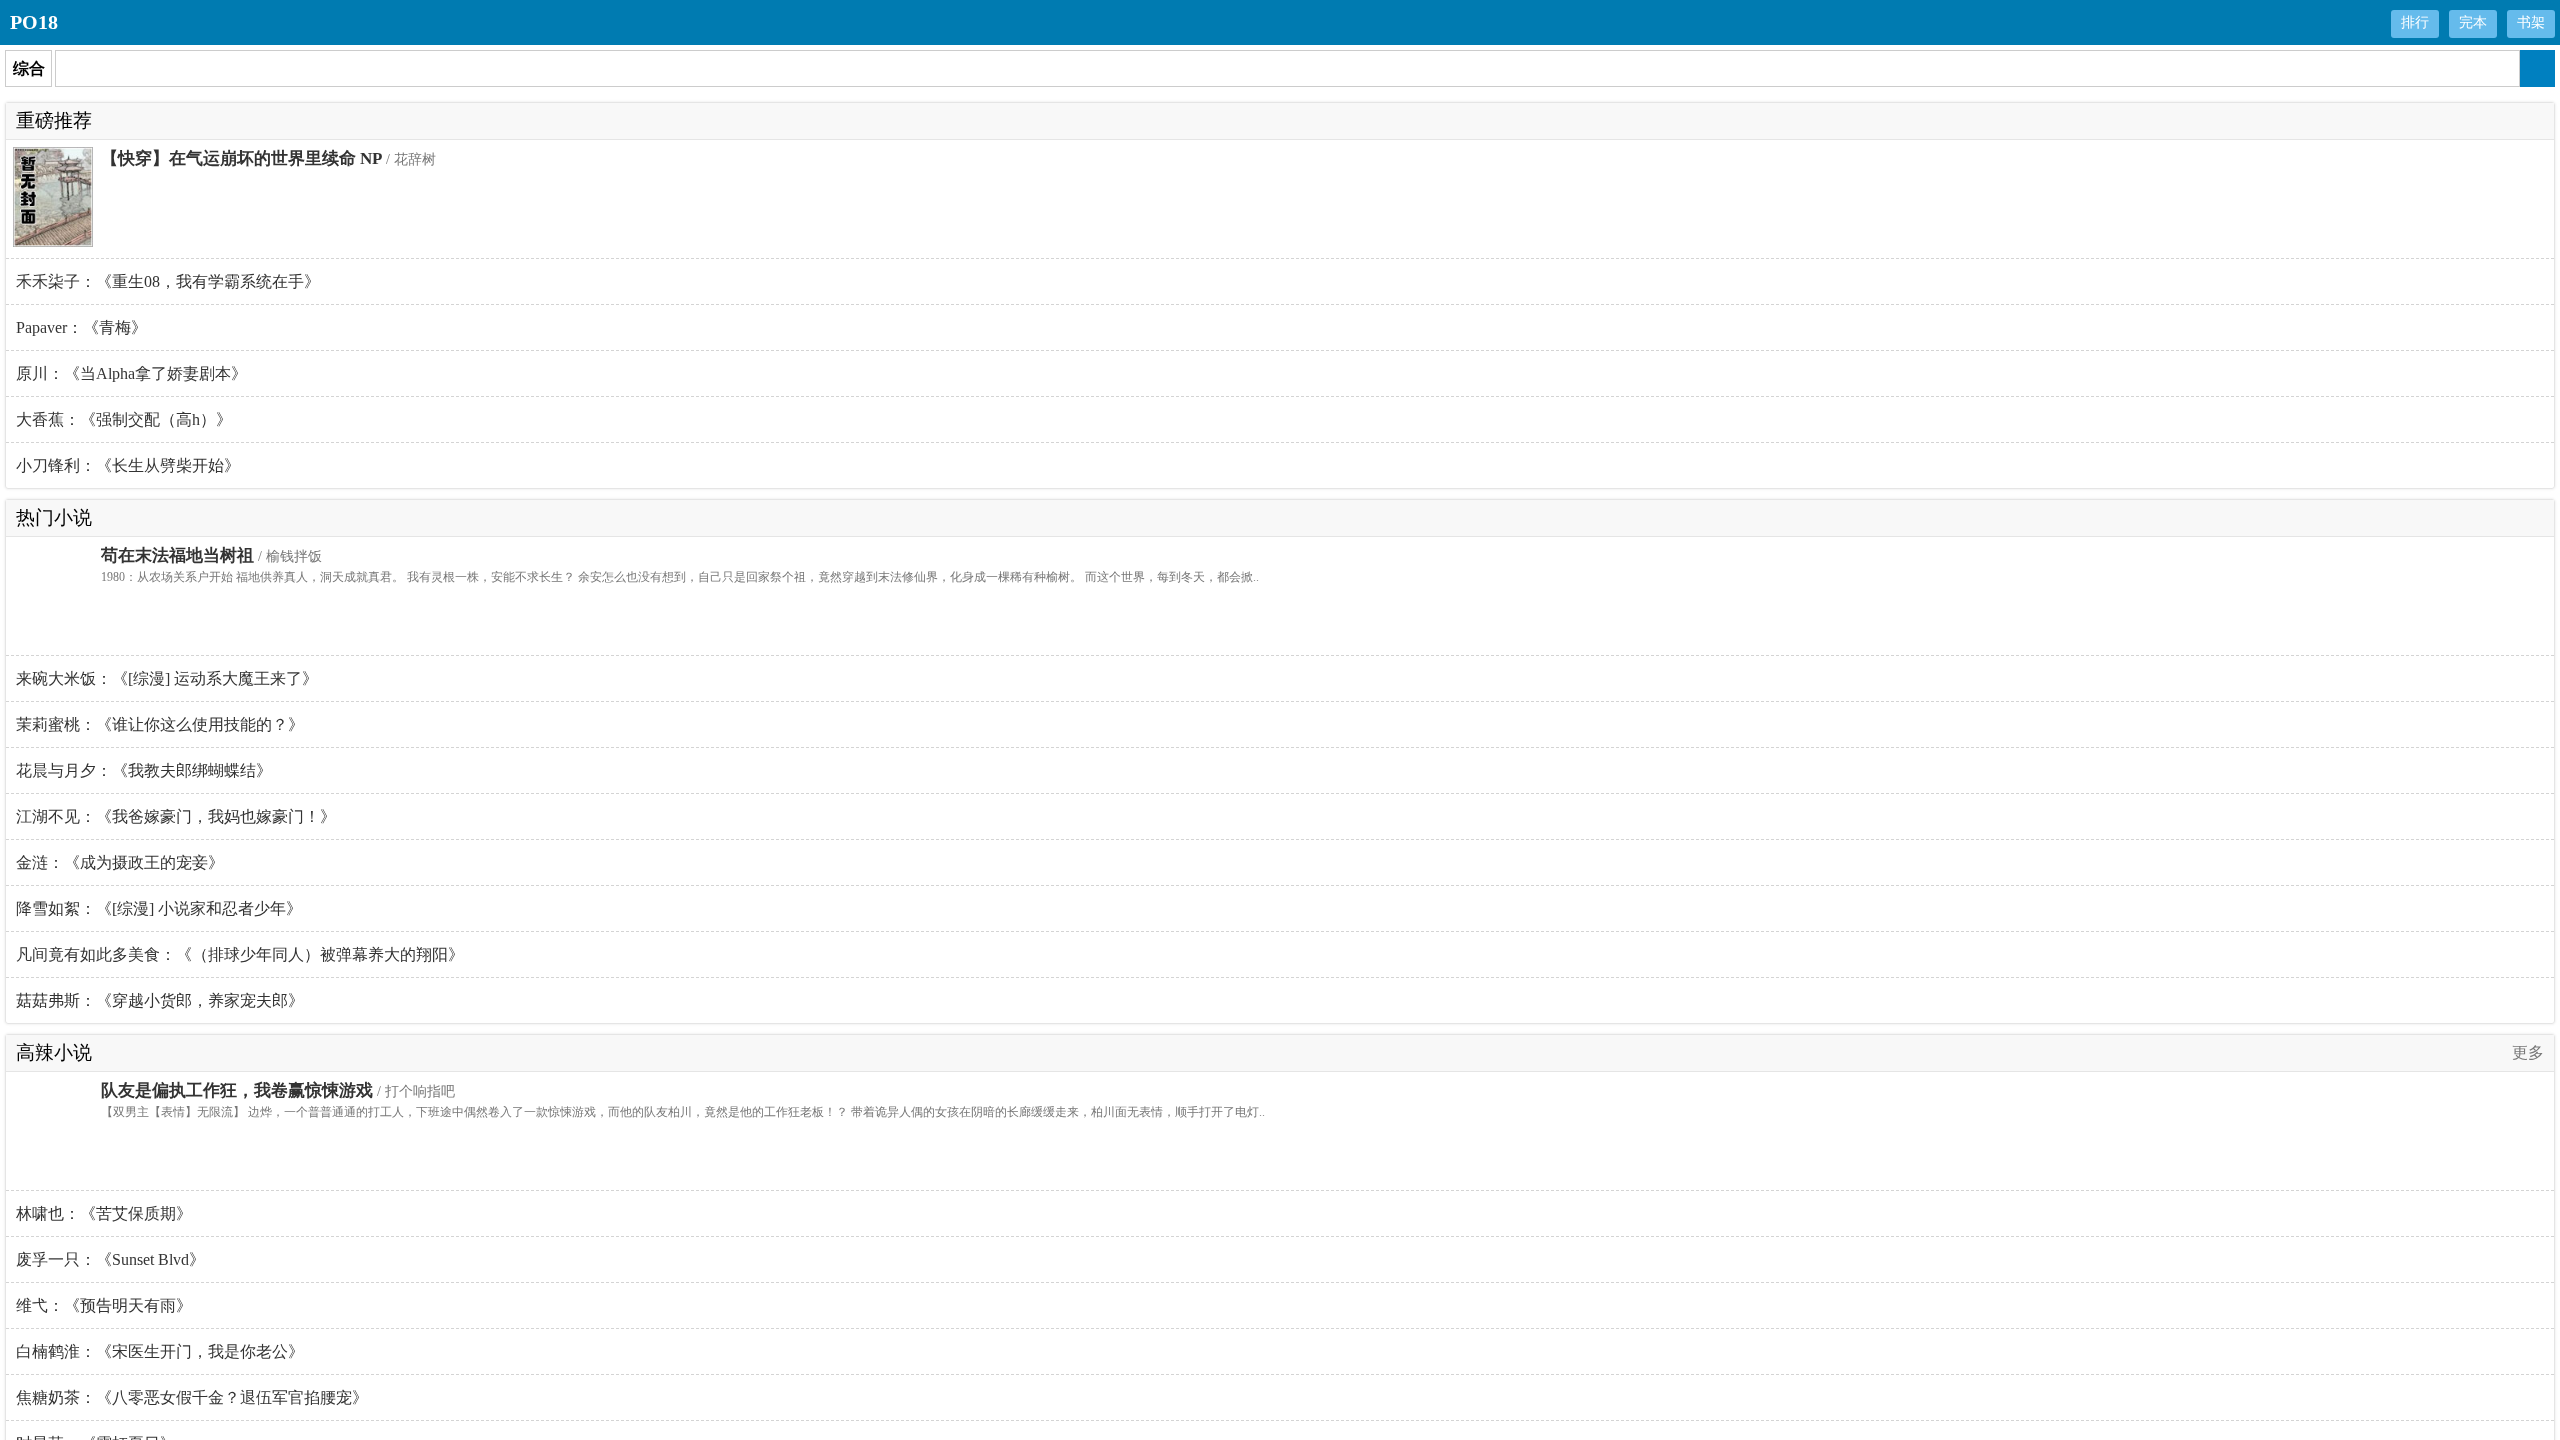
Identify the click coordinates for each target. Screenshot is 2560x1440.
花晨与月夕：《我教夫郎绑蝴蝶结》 (144, 770)
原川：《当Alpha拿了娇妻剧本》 (131, 373)
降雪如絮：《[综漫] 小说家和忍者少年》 (159, 908)
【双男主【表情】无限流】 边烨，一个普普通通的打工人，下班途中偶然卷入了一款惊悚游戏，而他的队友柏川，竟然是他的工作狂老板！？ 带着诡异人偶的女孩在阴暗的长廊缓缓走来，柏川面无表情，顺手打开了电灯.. (683, 1112)
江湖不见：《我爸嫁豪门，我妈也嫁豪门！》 (176, 816)
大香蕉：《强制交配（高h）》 (124, 419)
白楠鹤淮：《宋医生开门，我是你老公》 (160, 1351)
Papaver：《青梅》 (81, 327)
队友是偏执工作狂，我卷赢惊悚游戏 (237, 1090)
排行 (2415, 22)
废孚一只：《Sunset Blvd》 (110, 1259)
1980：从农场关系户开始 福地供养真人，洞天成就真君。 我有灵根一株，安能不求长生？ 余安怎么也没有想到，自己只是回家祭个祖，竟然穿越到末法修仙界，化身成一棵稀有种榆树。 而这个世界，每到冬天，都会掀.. (680, 577)
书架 (2531, 22)
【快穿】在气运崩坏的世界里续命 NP (241, 158)
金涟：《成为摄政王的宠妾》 (120, 862)
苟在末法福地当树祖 (177, 555)
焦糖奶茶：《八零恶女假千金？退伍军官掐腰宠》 (192, 1397)
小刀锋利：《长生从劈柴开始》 (128, 465)
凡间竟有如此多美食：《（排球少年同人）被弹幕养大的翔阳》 (240, 954)
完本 (2473, 22)
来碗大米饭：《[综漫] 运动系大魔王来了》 (167, 678)
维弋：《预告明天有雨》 (104, 1305)
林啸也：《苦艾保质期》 (104, 1213)
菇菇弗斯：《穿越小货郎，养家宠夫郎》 (160, 1000)
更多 (2528, 1052)
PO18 (34, 22)
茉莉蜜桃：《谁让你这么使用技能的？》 (160, 724)
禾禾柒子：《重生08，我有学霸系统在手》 (168, 281)
